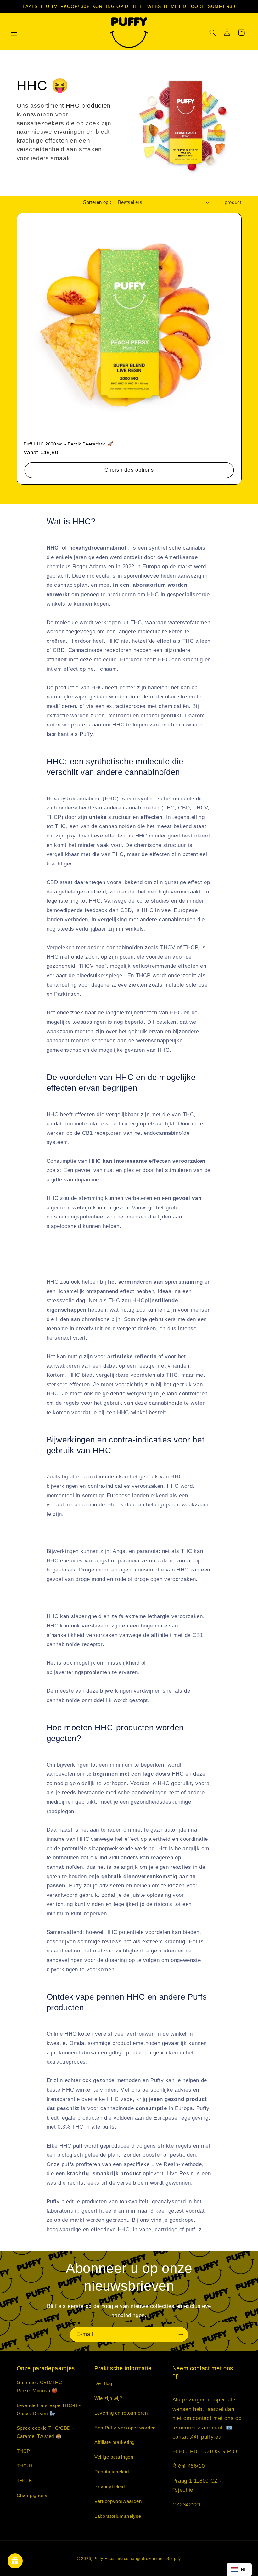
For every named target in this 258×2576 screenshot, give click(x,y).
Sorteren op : (97, 202)
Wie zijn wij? (108, 2398)
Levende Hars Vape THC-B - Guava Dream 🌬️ (49, 2410)
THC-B (24, 2481)
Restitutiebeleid (112, 2472)
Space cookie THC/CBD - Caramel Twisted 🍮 (45, 2432)
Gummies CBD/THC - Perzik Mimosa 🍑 (41, 2387)
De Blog (103, 2383)
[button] (14, 32)
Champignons (32, 2495)
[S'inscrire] (181, 2335)
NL (244, 2570)
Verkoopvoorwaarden (118, 2501)
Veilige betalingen (114, 2457)
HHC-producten (88, 106)
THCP (24, 2451)
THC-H (25, 2466)
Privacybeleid (109, 2487)
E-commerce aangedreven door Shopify (143, 2559)
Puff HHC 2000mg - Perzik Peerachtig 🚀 (68, 444)
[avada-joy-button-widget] (15, 2561)
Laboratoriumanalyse (118, 2516)
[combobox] (239, 2570)
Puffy (86, 734)
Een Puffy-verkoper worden (125, 2428)
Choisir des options (129, 470)
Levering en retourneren (121, 2413)
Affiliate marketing (115, 2442)
